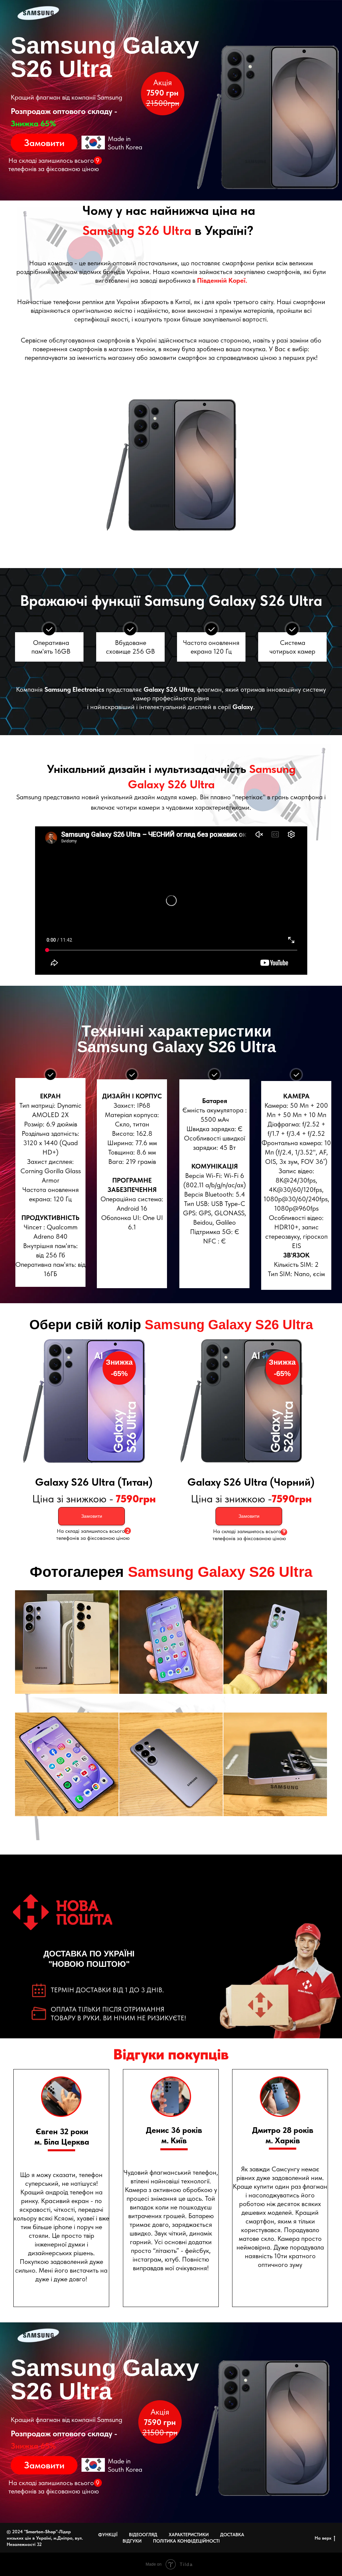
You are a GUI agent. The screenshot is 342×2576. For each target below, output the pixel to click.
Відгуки (132, 2541)
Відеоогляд (143, 2535)
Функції (108, 2535)
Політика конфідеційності (186, 2541)
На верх (323, 2538)
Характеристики (189, 2535)
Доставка (232, 2535)
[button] (44, 143)
